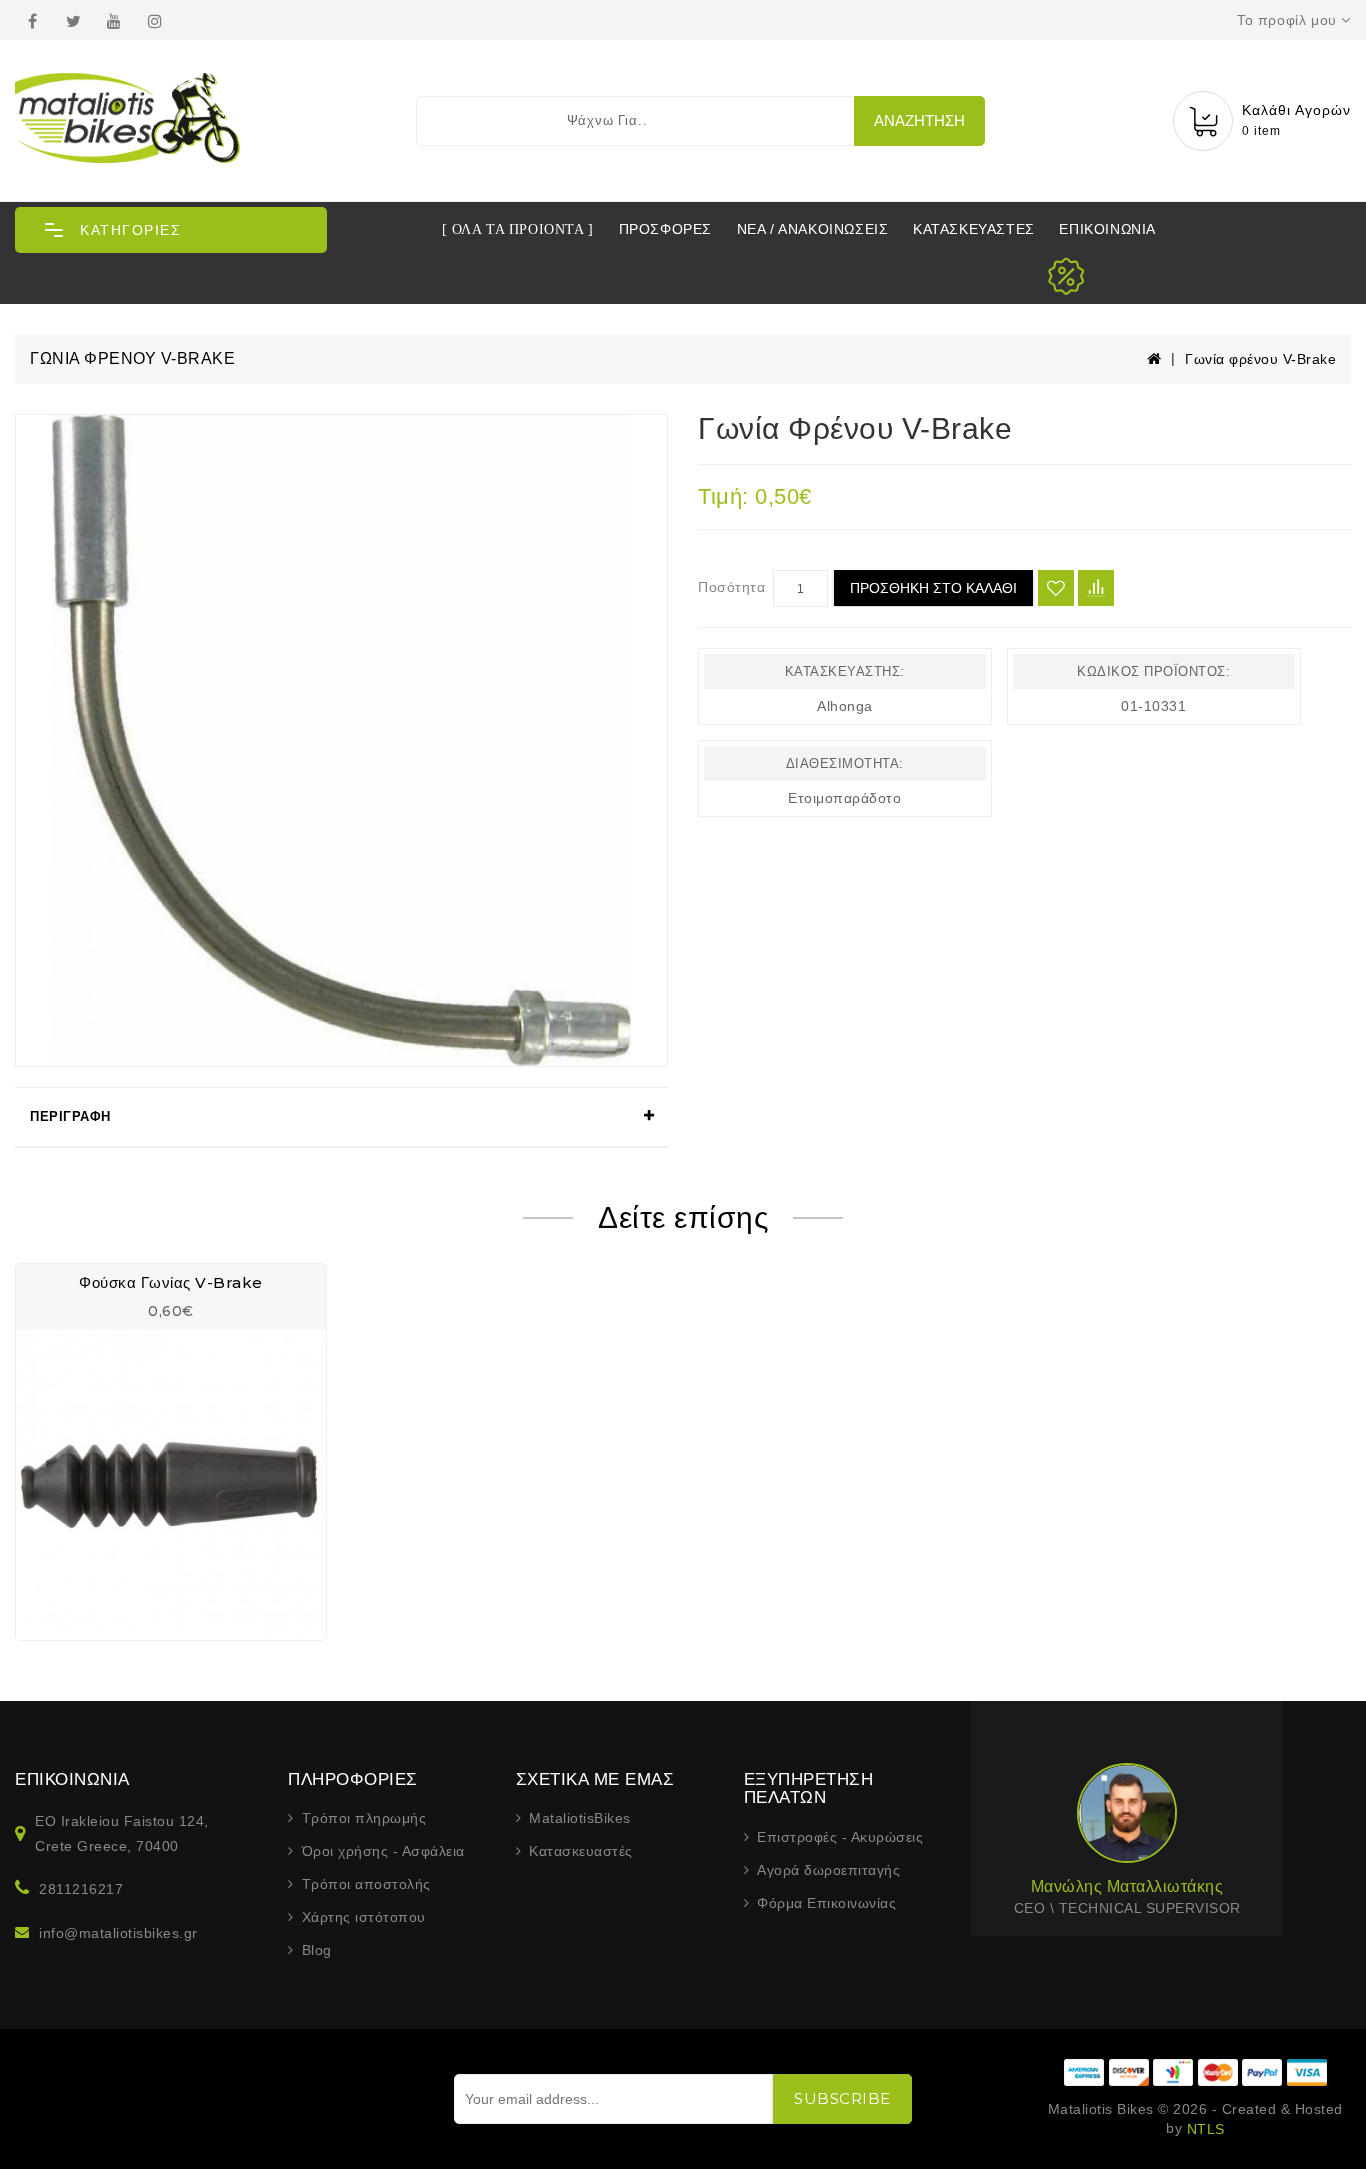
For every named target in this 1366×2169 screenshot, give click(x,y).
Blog (317, 1950)
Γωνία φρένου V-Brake (1260, 359)
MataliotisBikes (580, 1818)
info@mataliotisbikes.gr (118, 1933)
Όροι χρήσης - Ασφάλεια (383, 1851)
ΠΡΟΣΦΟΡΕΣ (665, 229)
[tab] (341, 1117)
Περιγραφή (70, 1116)
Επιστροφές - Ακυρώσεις (840, 1837)
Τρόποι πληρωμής (364, 1818)
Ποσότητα (731, 587)
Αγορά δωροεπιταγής (828, 1870)
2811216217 (81, 1889)
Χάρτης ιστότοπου (364, 1917)
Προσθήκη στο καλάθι (933, 588)
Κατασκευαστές (581, 1851)
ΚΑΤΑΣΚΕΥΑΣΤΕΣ (974, 229)
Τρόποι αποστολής (366, 1884)
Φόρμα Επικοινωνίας (826, 1903)
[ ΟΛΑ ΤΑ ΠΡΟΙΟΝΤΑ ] (518, 229)
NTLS (1206, 2129)
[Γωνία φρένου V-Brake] (341, 740)
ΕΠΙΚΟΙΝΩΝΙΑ (1107, 229)
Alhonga (845, 706)
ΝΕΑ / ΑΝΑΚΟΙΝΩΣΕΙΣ (813, 229)
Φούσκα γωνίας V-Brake (171, 1282)
